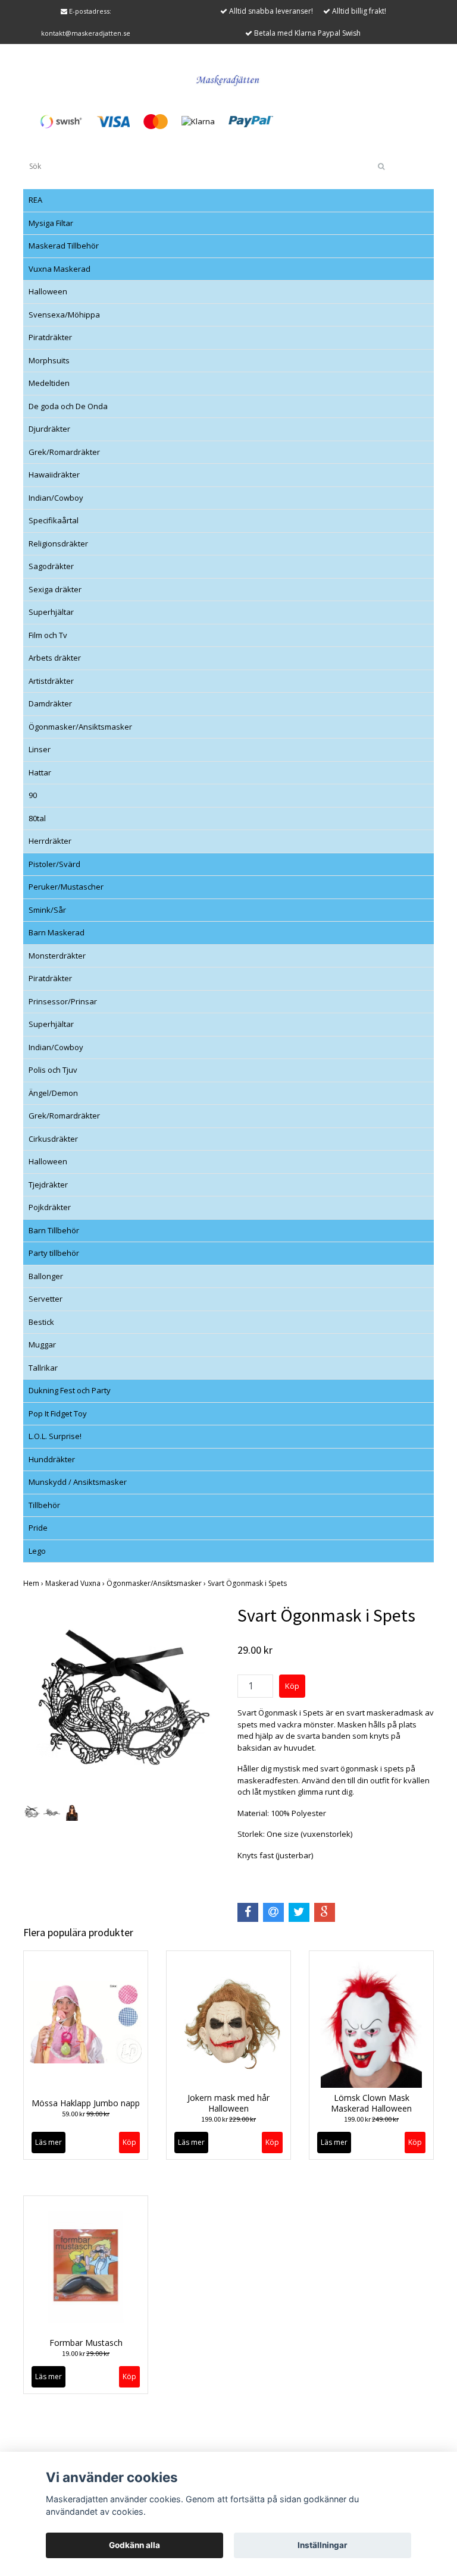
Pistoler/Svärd (54, 864)
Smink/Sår (47, 910)
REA (35, 200)
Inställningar (323, 2545)
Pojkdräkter (50, 1207)
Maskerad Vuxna (76, 1583)
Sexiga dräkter (55, 589)
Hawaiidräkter (54, 475)
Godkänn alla (134, 2545)
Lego (37, 1551)
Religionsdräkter (58, 544)
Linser (40, 749)
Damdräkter (50, 703)
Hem (34, 1583)
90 (33, 795)
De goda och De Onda (68, 406)
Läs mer (48, 2142)
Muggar (42, 1344)
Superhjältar (51, 612)
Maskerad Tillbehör (64, 246)
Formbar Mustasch (86, 2343)
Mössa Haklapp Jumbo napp (86, 2103)
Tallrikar (43, 1368)
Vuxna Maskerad (60, 269)
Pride (38, 1528)
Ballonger (46, 1276)
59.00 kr (86, 2114)
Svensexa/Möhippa (64, 315)
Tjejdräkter (48, 1185)
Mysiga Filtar (51, 223)
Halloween (48, 291)
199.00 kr (228, 2119)
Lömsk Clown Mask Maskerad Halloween (371, 2103)
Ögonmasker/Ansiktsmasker (80, 727)
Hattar (40, 772)
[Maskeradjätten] (228, 78)
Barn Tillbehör (54, 1230)
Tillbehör (44, 1505)
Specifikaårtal (54, 520)
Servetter (46, 1299)
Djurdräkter (49, 429)
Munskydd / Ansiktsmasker (78, 1482)
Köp (129, 2142)
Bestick (41, 1322)
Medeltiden (49, 383)
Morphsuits (49, 360)
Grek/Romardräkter (64, 452)
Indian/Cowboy (56, 498)
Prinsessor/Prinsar (63, 1001)
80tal (37, 818)
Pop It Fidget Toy (58, 1413)
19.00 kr (86, 2353)
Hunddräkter (52, 1459)
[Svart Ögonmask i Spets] (121, 1702)
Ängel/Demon (53, 1093)
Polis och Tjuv (53, 1070)
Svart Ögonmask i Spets (248, 1583)
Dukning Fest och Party (70, 1390)
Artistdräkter (51, 681)
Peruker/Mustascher (66, 887)
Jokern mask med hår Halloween (228, 2103)
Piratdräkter (50, 337)
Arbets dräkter (55, 658)
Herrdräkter (50, 841)
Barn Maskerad (57, 932)
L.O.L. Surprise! (55, 1436)
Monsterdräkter (57, 956)
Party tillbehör (54, 1253)
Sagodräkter (51, 566)
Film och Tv (48, 635)
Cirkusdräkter (53, 1139)
